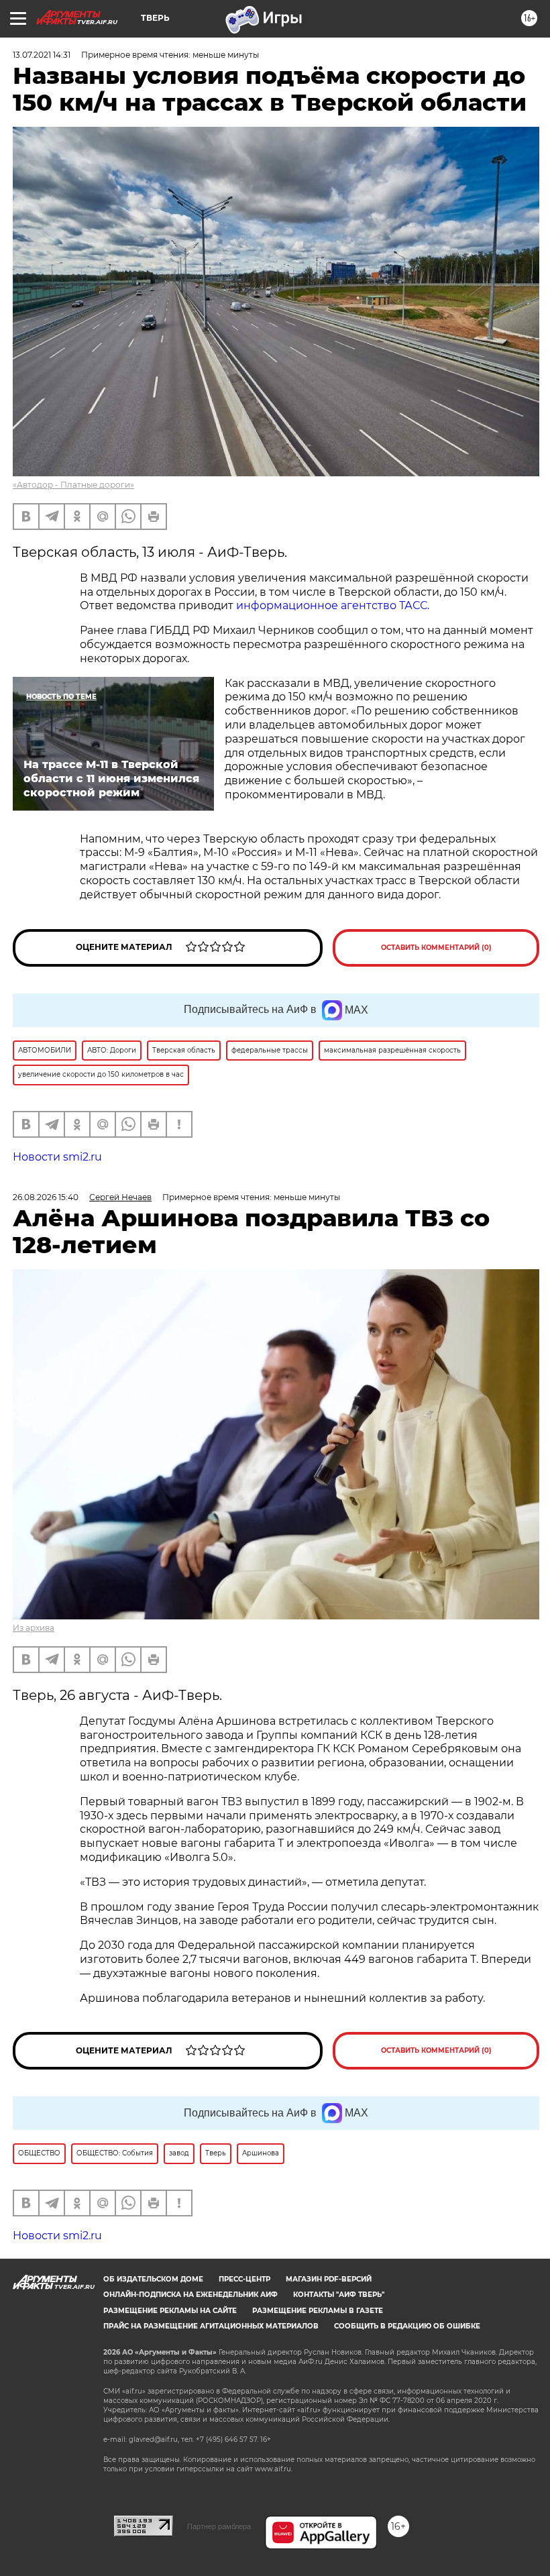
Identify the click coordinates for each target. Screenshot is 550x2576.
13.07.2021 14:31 (42, 55)
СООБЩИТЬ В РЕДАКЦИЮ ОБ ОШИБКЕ (407, 2326)
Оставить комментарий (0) (436, 948)
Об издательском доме (153, 2279)
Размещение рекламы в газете (318, 2311)
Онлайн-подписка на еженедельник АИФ (190, 2295)
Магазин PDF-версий (329, 2279)
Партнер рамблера (219, 2526)
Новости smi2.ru (57, 1157)
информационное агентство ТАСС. (333, 605)
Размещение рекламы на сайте (170, 2311)
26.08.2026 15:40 (46, 1197)
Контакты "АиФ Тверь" (339, 2295)
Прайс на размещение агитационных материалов (211, 2326)
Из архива (34, 1628)
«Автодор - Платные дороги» (73, 485)
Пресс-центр (244, 2279)
